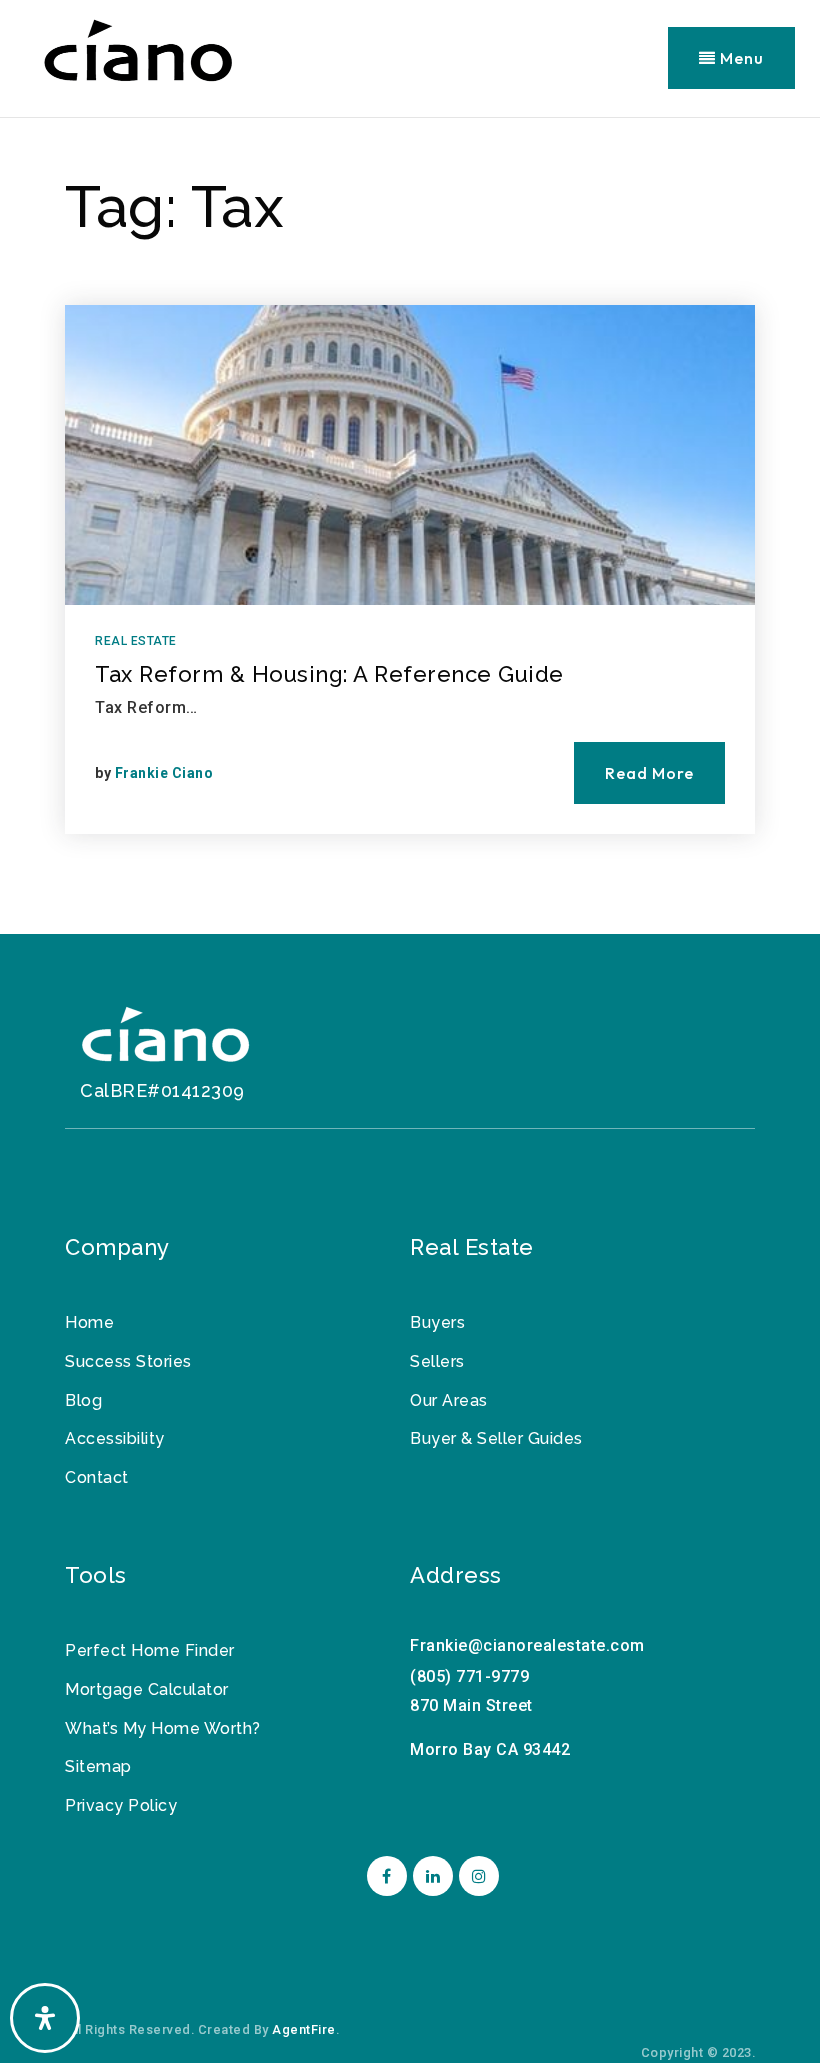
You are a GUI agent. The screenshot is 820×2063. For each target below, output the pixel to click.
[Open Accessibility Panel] (45, 2018)
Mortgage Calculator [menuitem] (147, 1689)
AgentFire (304, 2029)
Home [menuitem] (89, 1322)
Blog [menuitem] (83, 1400)
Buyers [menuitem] (437, 1322)
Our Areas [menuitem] (449, 1400)
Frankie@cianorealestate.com (527, 1645)
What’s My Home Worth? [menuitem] (163, 1728)
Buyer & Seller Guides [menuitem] (496, 1438)
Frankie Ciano (164, 773)
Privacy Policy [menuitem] (121, 1805)
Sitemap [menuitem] (98, 1766)
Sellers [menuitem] (437, 1361)
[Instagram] (476, 1876)
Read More (649, 773)
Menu (740, 58)
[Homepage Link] (165, 1039)
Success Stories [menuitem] (128, 1361)
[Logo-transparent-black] (137, 56)
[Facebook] (384, 1876)
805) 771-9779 (473, 1676)
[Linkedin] (430, 1876)
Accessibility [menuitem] (115, 1438)
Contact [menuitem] (97, 1477)
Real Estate (136, 641)
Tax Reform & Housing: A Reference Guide (329, 674)
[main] (410, 526)
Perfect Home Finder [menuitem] (150, 1650)
